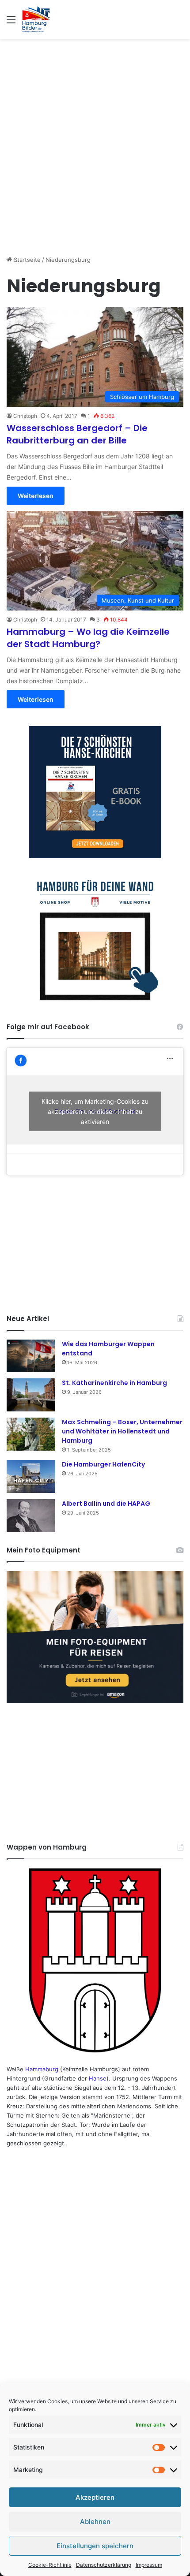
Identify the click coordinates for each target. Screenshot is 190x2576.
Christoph (25, 416)
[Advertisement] (95, 142)
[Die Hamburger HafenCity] (31, 1476)
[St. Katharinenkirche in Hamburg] (31, 1395)
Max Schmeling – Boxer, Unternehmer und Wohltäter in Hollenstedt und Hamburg (122, 1431)
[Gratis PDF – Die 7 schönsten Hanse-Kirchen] (95, 792)
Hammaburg (42, 2069)
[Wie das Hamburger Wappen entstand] (31, 1356)
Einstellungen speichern (95, 2546)
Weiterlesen (36, 496)
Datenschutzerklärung (104, 2565)
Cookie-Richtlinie (50, 2565)
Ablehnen (95, 2522)
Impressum (149, 2565)
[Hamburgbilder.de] (36, 19)
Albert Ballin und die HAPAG (106, 1504)
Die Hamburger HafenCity (103, 1464)
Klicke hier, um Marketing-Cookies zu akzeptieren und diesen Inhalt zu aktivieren (95, 1111)
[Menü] (11, 23)
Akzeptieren (95, 2497)
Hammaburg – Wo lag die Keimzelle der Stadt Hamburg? (88, 638)
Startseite (26, 260)
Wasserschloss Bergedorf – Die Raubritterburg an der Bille (77, 434)
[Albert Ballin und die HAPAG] (31, 1516)
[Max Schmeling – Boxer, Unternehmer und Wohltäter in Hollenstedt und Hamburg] (31, 1434)
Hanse (98, 2078)
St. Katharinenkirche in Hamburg (114, 1383)
